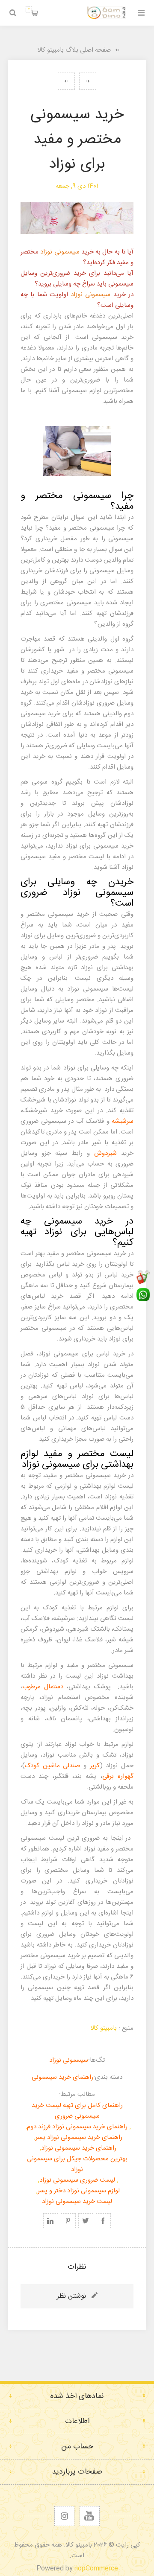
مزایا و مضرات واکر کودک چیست (66, 81)
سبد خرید (29, 9)
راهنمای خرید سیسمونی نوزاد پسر (79, 2137)
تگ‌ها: (96, 2060)
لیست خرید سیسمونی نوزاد (77, 2202)
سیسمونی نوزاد (60, 252)
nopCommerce (96, 2569)
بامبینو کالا (104, 2028)
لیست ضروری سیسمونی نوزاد (77, 2180)
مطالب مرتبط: (77, 2094)
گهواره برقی (118, 1776)
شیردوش (105, 1153)
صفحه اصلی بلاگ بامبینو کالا (74, 50)
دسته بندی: (108, 2077)
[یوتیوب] (90, 2516)
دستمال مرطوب (43, 1687)
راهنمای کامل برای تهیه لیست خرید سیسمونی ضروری (77, 2111)
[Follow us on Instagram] (64, 2516)
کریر (93, 1766)
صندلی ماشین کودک (52, 1766)
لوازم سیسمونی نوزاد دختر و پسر (79, 2191)
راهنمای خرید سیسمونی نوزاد (79, 2148)
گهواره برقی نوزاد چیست (88, 81)
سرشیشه (123, 1121)
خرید (87, 252)
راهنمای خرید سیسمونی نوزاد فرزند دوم (77, 2127)
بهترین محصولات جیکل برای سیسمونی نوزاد (77, 2164)
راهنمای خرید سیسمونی (62, 2077)
